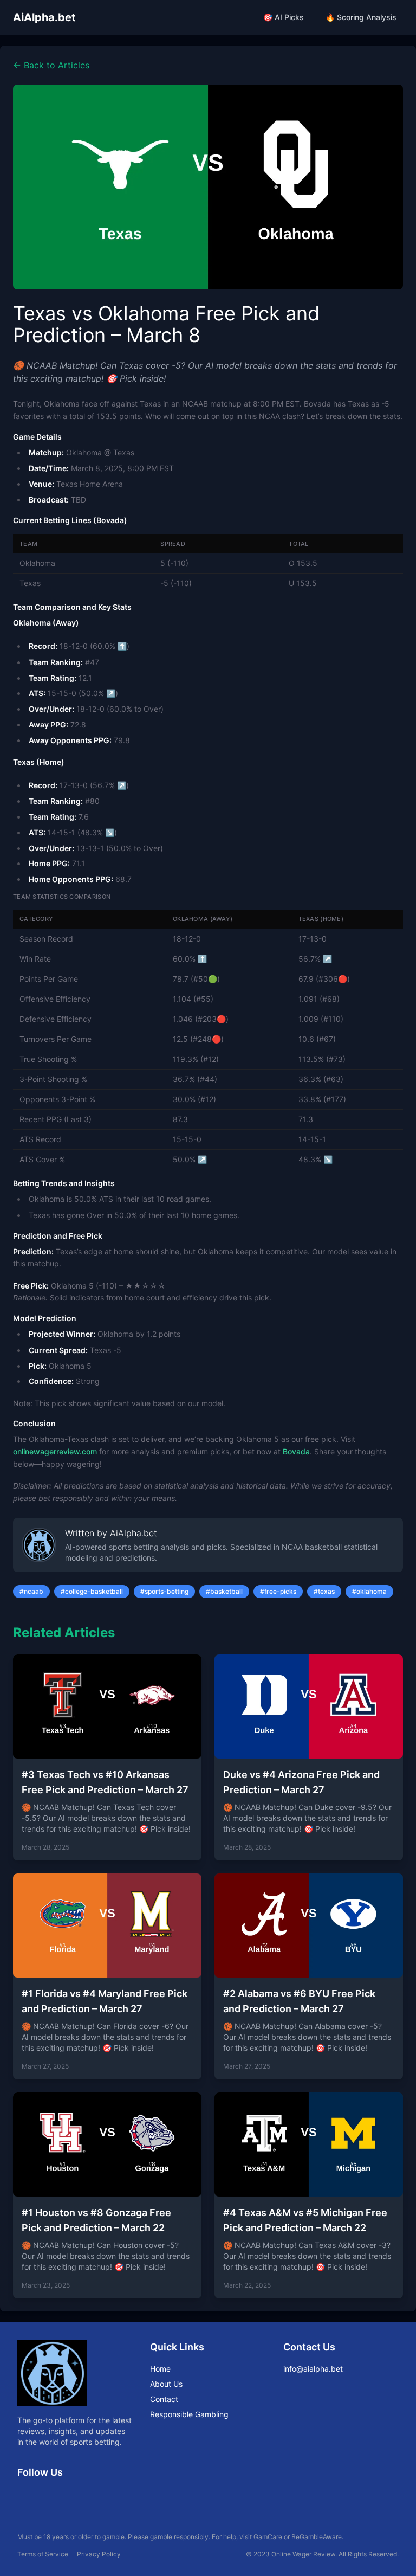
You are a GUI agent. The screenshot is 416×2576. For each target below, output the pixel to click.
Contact (164, 2399)
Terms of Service (43, 2554)
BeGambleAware (317, 2537)
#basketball (224, 1591)
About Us (166, 2384)
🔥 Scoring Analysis (361, 17)
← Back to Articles (51, 65)
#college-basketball (92, 1591)
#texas (324, 1591)
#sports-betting (164, 1591)
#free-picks (278, 1591)
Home (160, 2369)
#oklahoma (369, 1591)
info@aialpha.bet (313, 2369)
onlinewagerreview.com (55, 1451)
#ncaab (31, 1591)
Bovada (296, 1451)
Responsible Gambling (189, 2414)
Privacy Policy (99, 2554)
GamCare (268, 2537)
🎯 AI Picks (284, 17)
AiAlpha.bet (44, 17)
